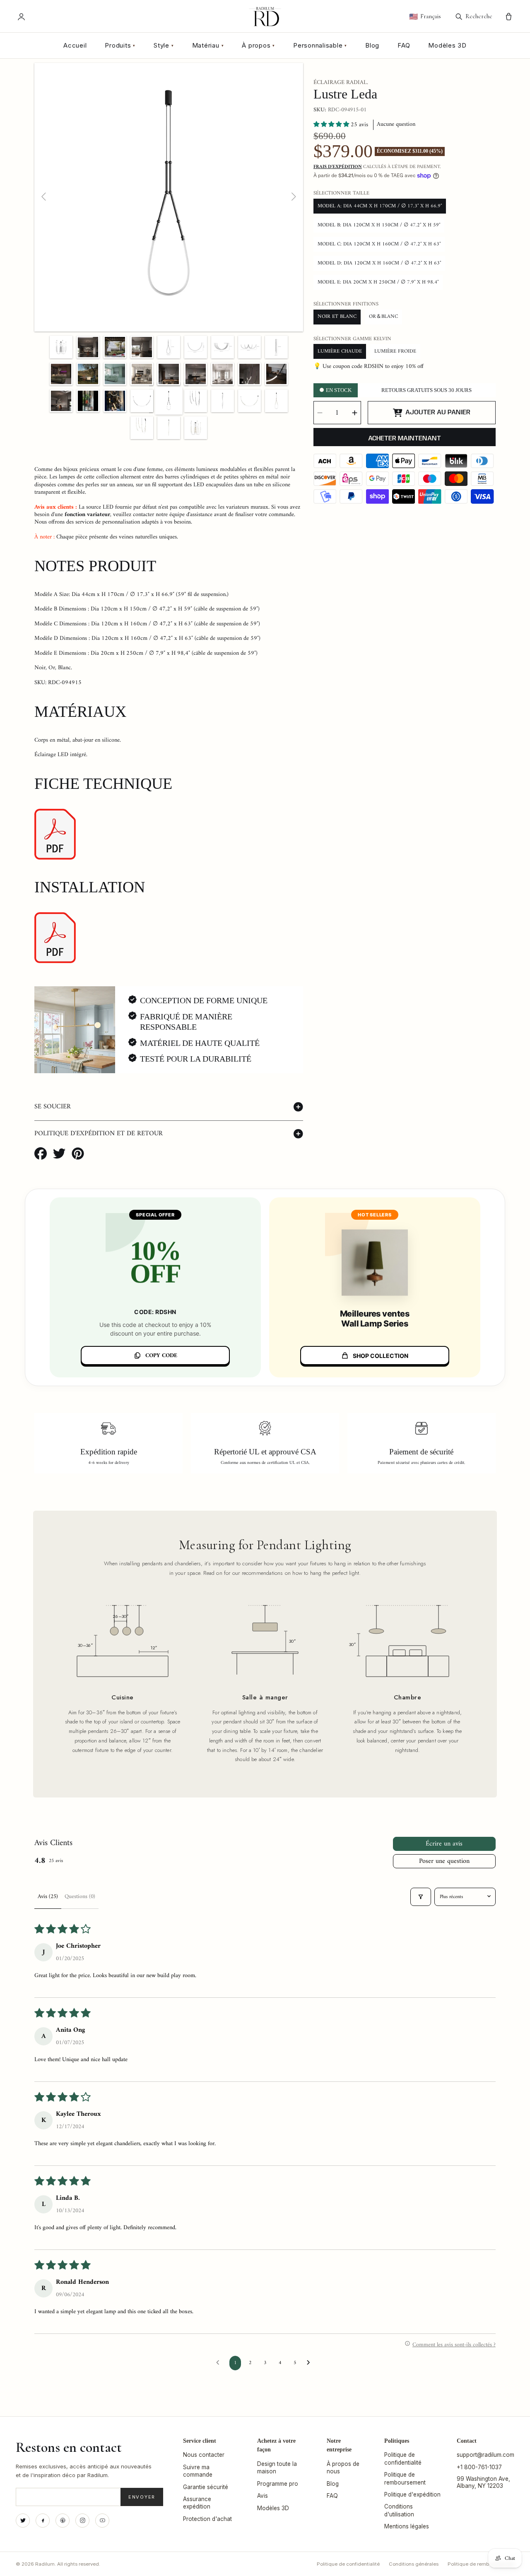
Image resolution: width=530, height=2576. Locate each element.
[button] (332, 125)
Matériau (208, 45)
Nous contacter (204, 2455)
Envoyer (142, 2497)
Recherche (479, 16)
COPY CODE (161, 1356)
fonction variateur (87, 515)
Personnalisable (320, 45)
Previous (44, 197)
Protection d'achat (207, 2519)
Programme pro (278, 2484)
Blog (372, 45)
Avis (263, 2496)
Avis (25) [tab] (48, 1897)
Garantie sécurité (206, 2487)
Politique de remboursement (481, 2564)
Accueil (75, 45)
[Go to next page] (311, 2363)
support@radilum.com (485, 2455)
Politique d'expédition (412, 2494)
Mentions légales (407, 2526)
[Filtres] (421, 1897)
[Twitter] (23, 2521)
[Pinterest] (63, 2521)
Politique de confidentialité (348, 2564)
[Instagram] (82, 2521)
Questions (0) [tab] (80, 1897)
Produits (120, 45)
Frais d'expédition (338, 167)
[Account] (21, 17)
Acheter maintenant (405, 439)
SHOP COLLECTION (381, 1356)
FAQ (404, 45)
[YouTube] (102, 2521)
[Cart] (509, 17)
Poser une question (444, 1861)
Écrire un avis (444, 1844)
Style (164, 45)
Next (293, 197)
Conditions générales (414, 2564)
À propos (258, 45)
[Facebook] (43, 2521)
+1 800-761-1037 (479, 2467)
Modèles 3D (447, 45)
